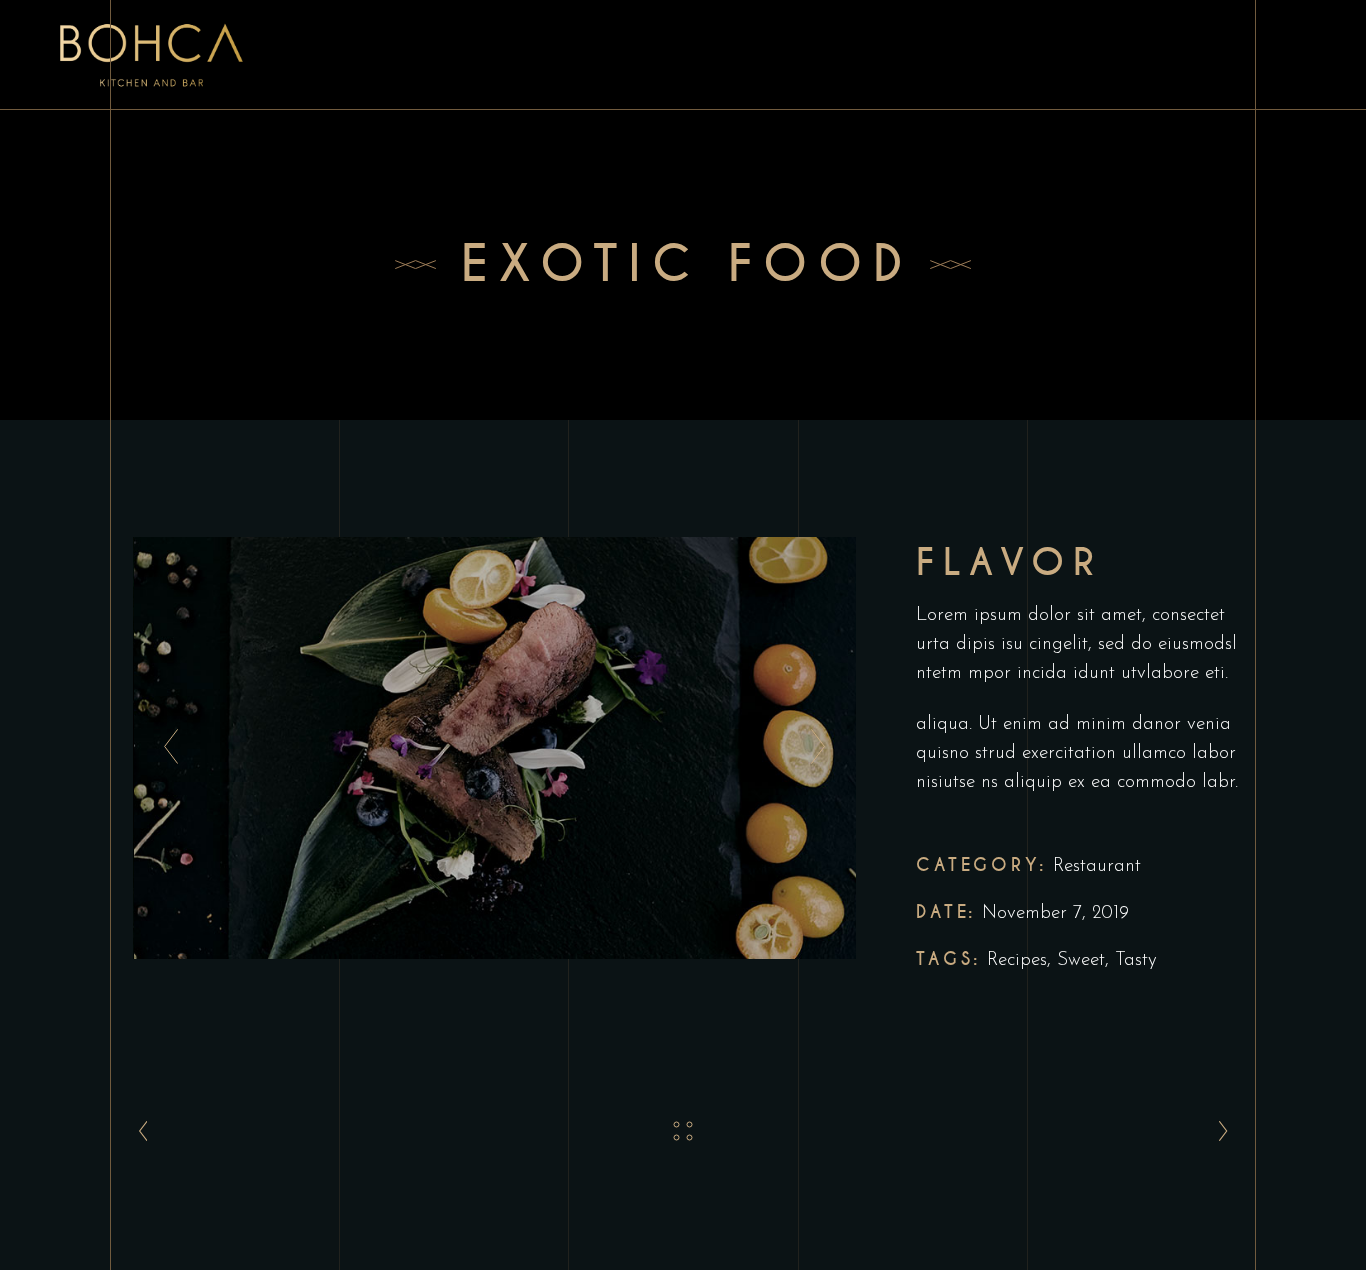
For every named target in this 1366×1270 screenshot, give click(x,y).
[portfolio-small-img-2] (495, 748)
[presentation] (165, 748)
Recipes (1017, 960)
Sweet (1081, 960)
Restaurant (1097, 866)
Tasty (1136, 960)
